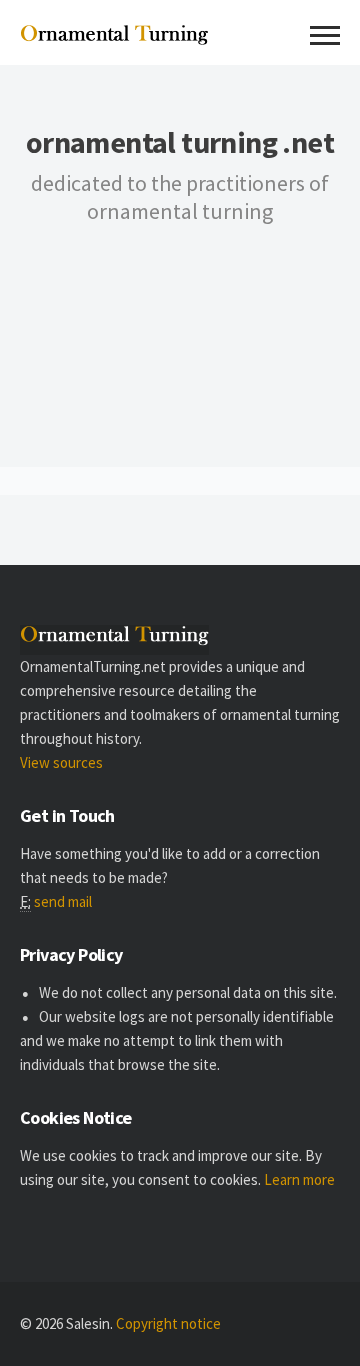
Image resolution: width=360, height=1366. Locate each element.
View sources (61, 762)
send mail (63, 901)
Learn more (299, 1179)
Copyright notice (168, 1323)
